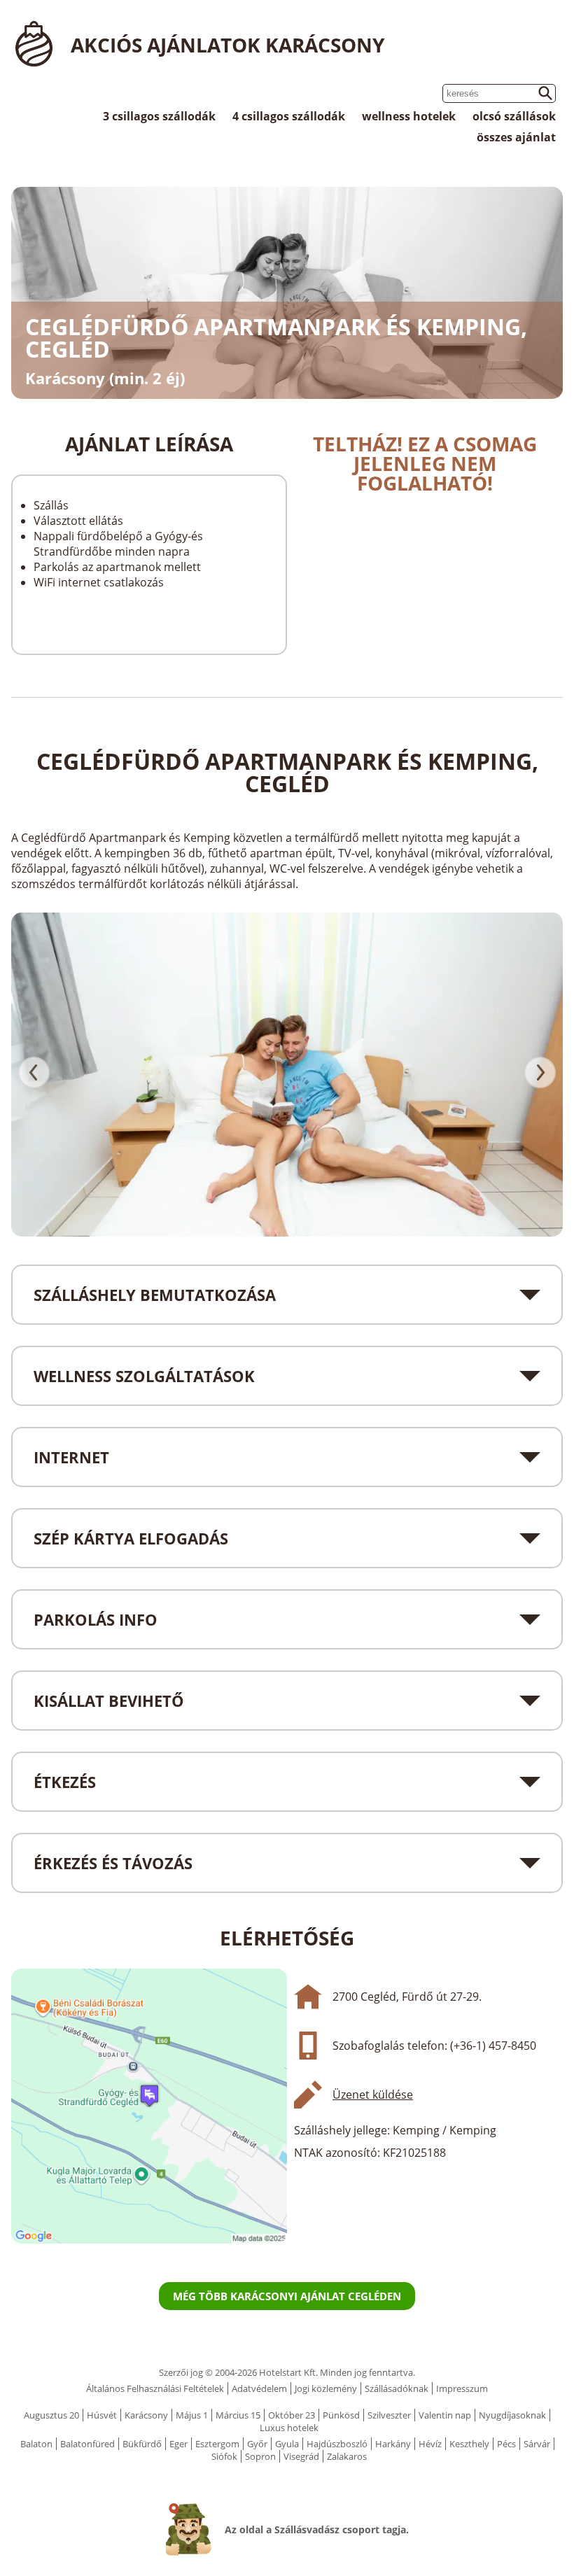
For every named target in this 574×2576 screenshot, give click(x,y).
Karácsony (146, 2415)
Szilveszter (389, 2415)
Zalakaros (347, 2456)
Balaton (36, 2444)
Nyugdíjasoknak (512, 2415)
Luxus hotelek (289, 2428)
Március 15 (238, 2415)
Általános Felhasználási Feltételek (155, 2388)
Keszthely (469, 2444)
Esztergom (217, 2444)
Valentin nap (445, 2415)
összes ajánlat (516, 137)
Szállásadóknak (397, 2388)
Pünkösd (341, 2415)
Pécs (506, 2444)
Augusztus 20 (51, 2415)
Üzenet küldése (373, 2095)
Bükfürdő (142, 2444)
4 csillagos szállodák (289, 116)
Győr (257, 2444)
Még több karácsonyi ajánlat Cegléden (287, 2296)
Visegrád (301, 2456)
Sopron (260, 2456)
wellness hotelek (409, 116)
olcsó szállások (514, 116)
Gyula (287, 2444)
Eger (178, 2444)
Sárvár (537, 2444)
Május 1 (192, 2415)
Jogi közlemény (326, 2388)
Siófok (224, 2456)
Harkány (393, 2444)
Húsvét (102, 2415)
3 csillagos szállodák (159, 116)
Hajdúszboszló (337, 2444)
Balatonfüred (87, 2444)
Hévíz (430, 2444)
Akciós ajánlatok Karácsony (227, 45)
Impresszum (462, 2388)
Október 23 (292, 2415)
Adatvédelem (259, 2388)
